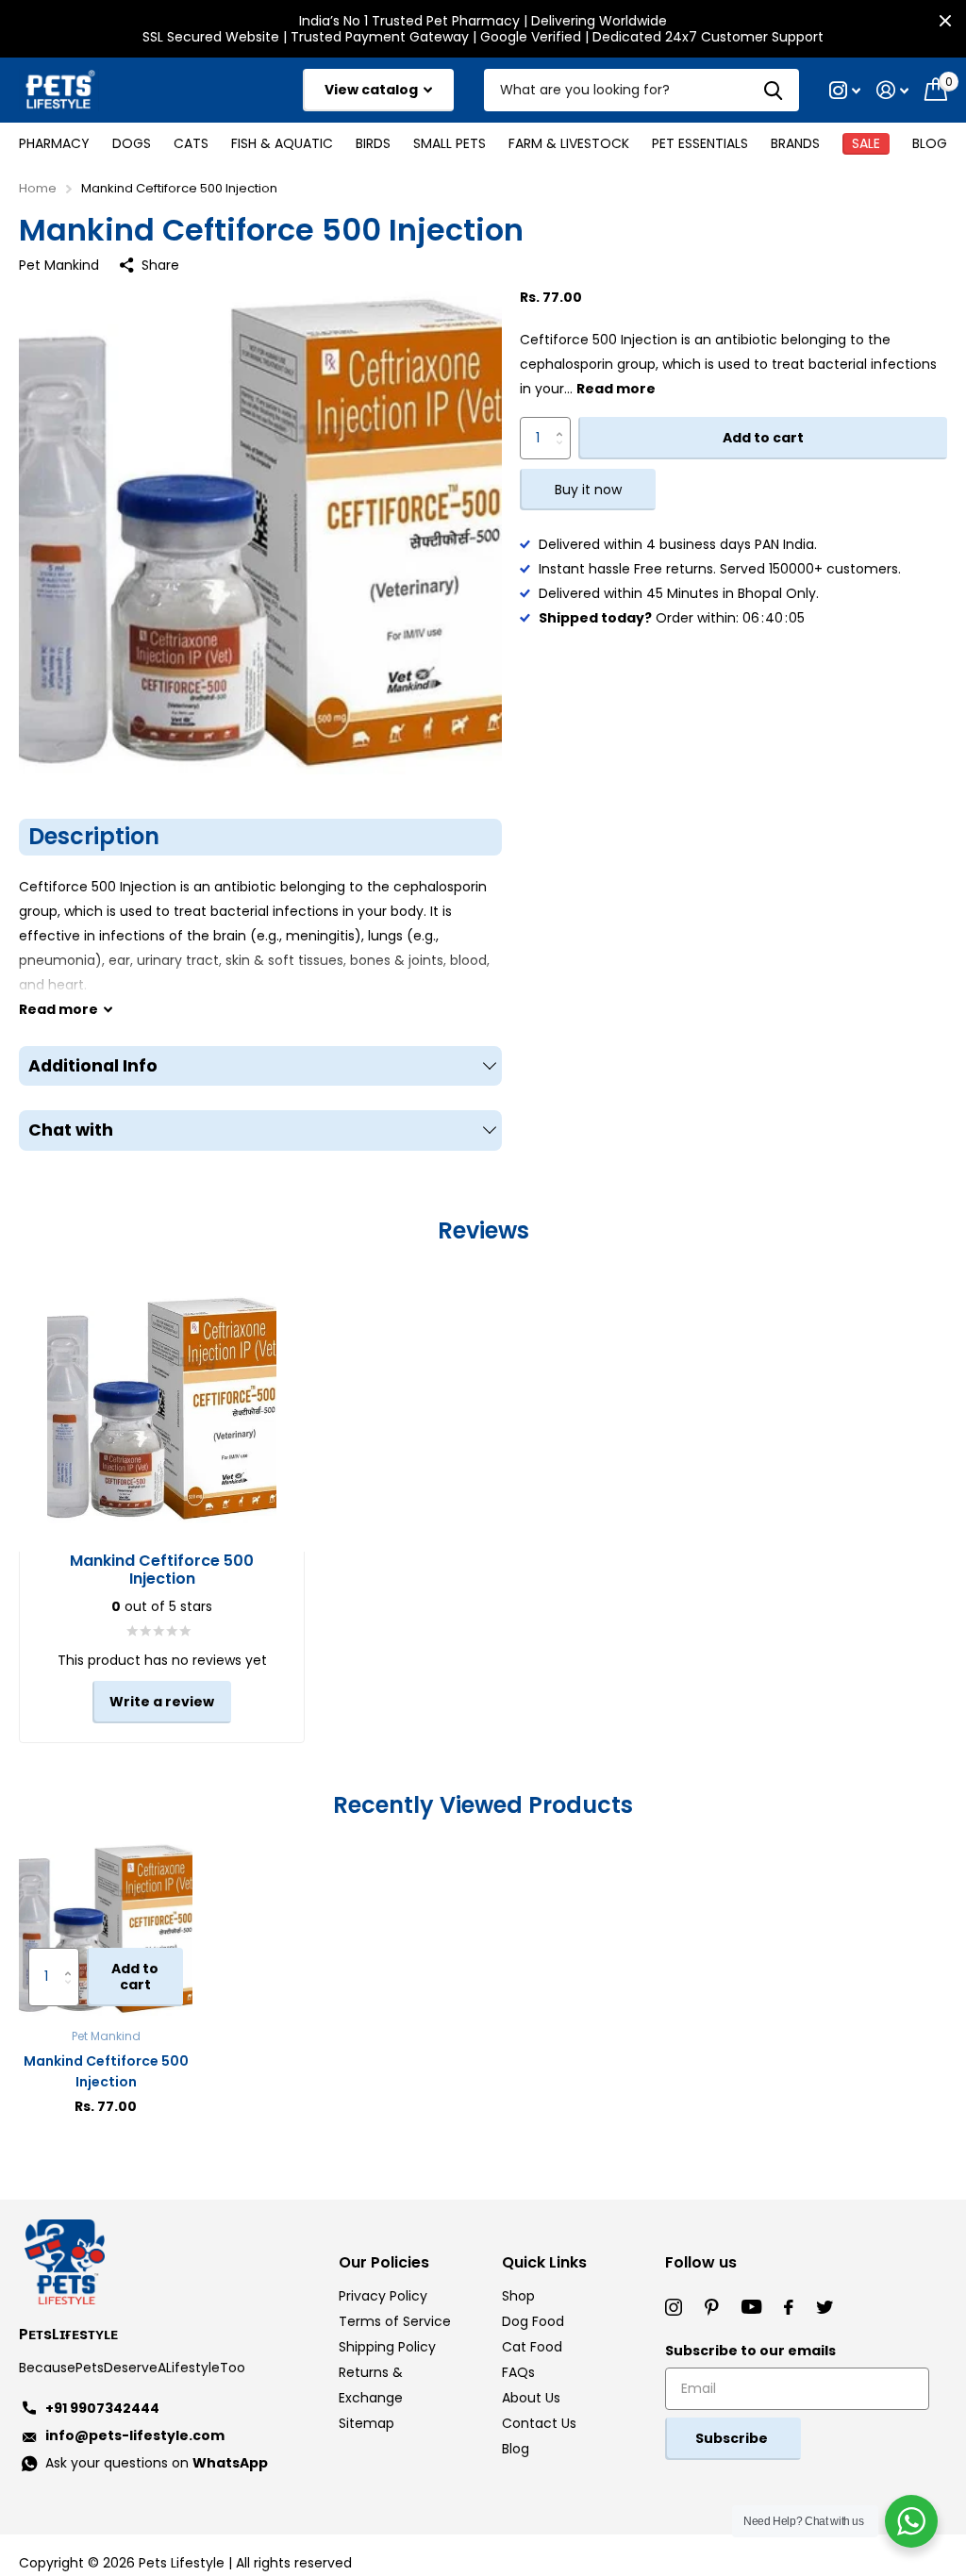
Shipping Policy (387, 2347)
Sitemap (366, 2423)
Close (945, 21)
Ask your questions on (157, 2463)
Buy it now (588, 490)
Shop (518, 2296)
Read (58, 1009)
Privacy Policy (383, 2296)
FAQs (518, 2372)
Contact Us (539, 2423)
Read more (616, 389)
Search (773, 90)
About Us (531, 2398)
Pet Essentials (700, 143)
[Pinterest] (712, 2307)
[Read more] (845, 90)
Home (38, 188)
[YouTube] (751, 2307)
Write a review (162, 1702)
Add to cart (763, 438)
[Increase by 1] (564, 423)
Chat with (71, 1130)
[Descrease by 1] (564, 453)
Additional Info (93, 1066)
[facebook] (789, 2307)
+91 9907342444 (102, 2408)
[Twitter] (824, 2307)
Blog (930, 143)
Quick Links (544, 2262)
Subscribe (733, 2438)
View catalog (373, 90)
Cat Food (532, 2347)
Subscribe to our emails (750, 2351)
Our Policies (384, 2262)
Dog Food (533, 2321)
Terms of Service (395, 2321)
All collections (54, 143)
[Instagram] (674, 2307)
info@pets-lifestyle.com (135, 2435)
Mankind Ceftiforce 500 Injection (106, 2071)
